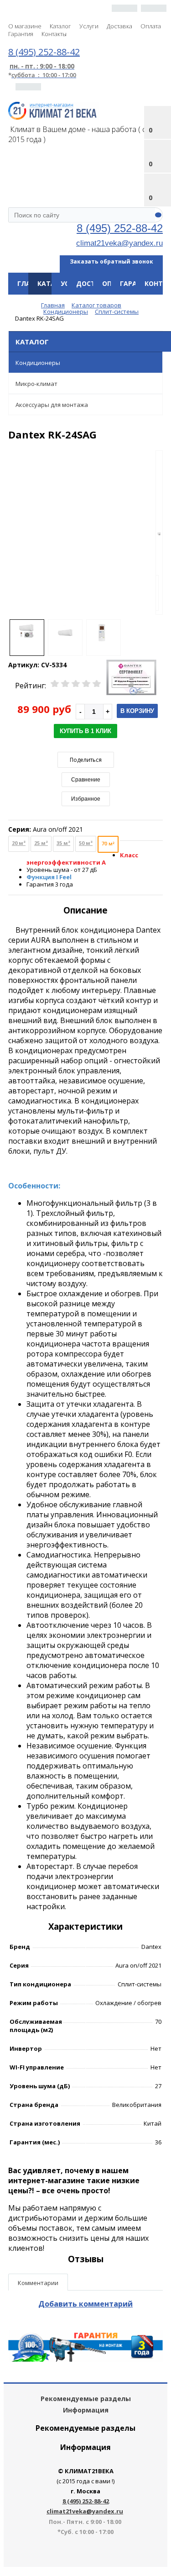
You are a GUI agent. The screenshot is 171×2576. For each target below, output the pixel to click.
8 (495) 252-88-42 (120, 228)
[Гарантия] (85, 2359)
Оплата (151, 26)
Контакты (54, 34)
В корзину (137, 711)
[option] (159, 533)
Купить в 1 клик (85, 731)
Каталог (60, 26)
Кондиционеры (38, 363)
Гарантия (21, 34)
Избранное (86, 799)
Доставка (119, 26)
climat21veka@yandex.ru (119, 243)
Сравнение (86, 780)
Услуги (89, 26)
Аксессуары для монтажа (52, 405)
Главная (32, 283)
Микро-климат (36, 384)
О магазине (25, 26)
